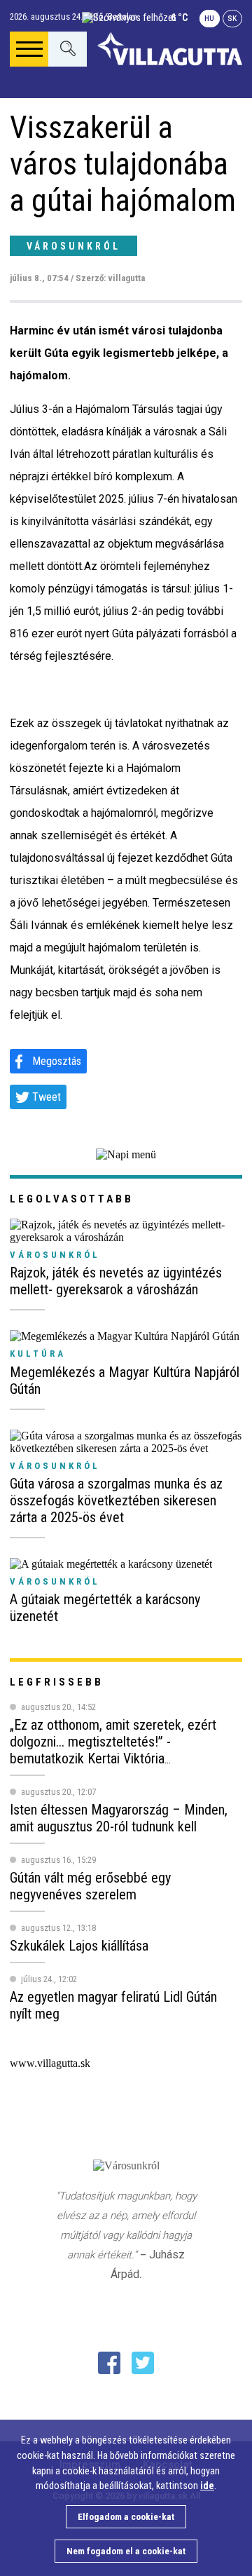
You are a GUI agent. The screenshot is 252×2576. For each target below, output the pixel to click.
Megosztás (57, 1061)
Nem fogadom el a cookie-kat (126, 2551)
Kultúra (38, 1354)
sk (232, 19)
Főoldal (54, 108)
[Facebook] (109, 2363)
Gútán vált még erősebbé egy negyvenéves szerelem (90, 1886)
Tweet (47, 1097)
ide (207, 2486)
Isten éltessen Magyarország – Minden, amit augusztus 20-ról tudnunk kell (119, 1818)
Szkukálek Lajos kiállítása (79, 1946)
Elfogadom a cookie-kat (126, 2517)
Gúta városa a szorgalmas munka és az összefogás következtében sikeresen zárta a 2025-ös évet (116, 1500)
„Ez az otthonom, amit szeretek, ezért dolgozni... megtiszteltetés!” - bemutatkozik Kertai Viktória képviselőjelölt (113, 1750)
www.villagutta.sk (50, 2063)
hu (209, 19)
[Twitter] (143, 2363)
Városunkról (73, 246)
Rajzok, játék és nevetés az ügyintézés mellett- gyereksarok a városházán (116, 1281)
